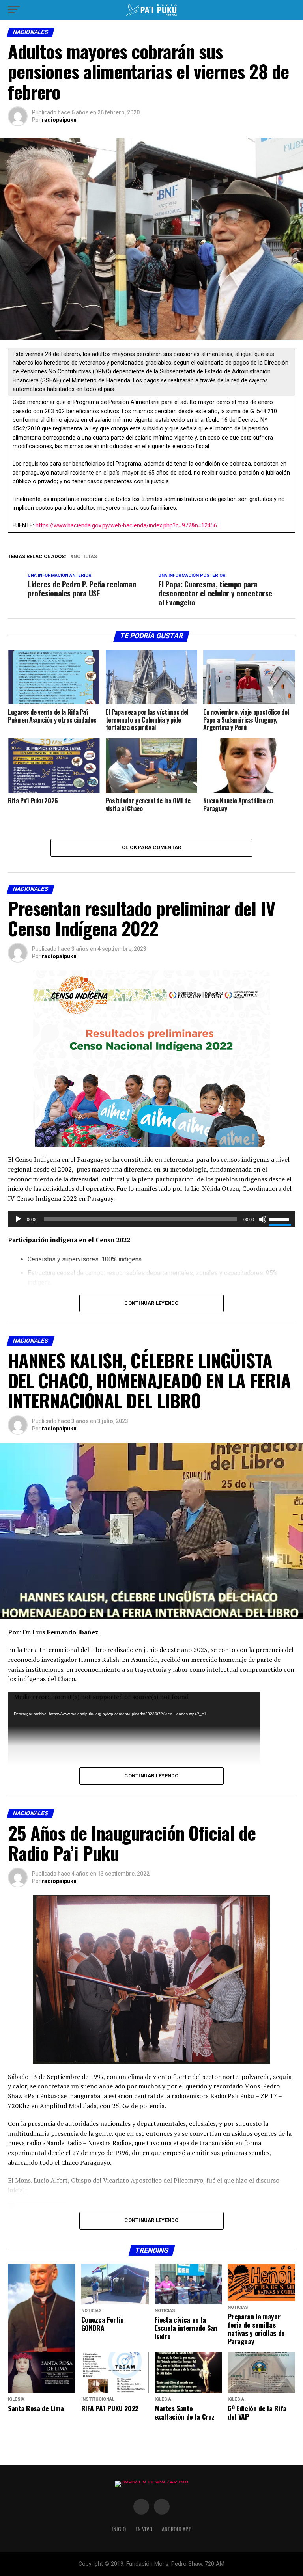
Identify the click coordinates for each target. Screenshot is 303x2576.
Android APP (177, 2529)
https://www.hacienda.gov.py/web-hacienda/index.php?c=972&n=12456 (126, 526)
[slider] (280, 1218)
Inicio (119, 2529)
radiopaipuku (59, 120)
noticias (85, 557)
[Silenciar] (263, 1219)
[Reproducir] (18, 1219)
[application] (151, 1219)
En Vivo (144, 2529)
